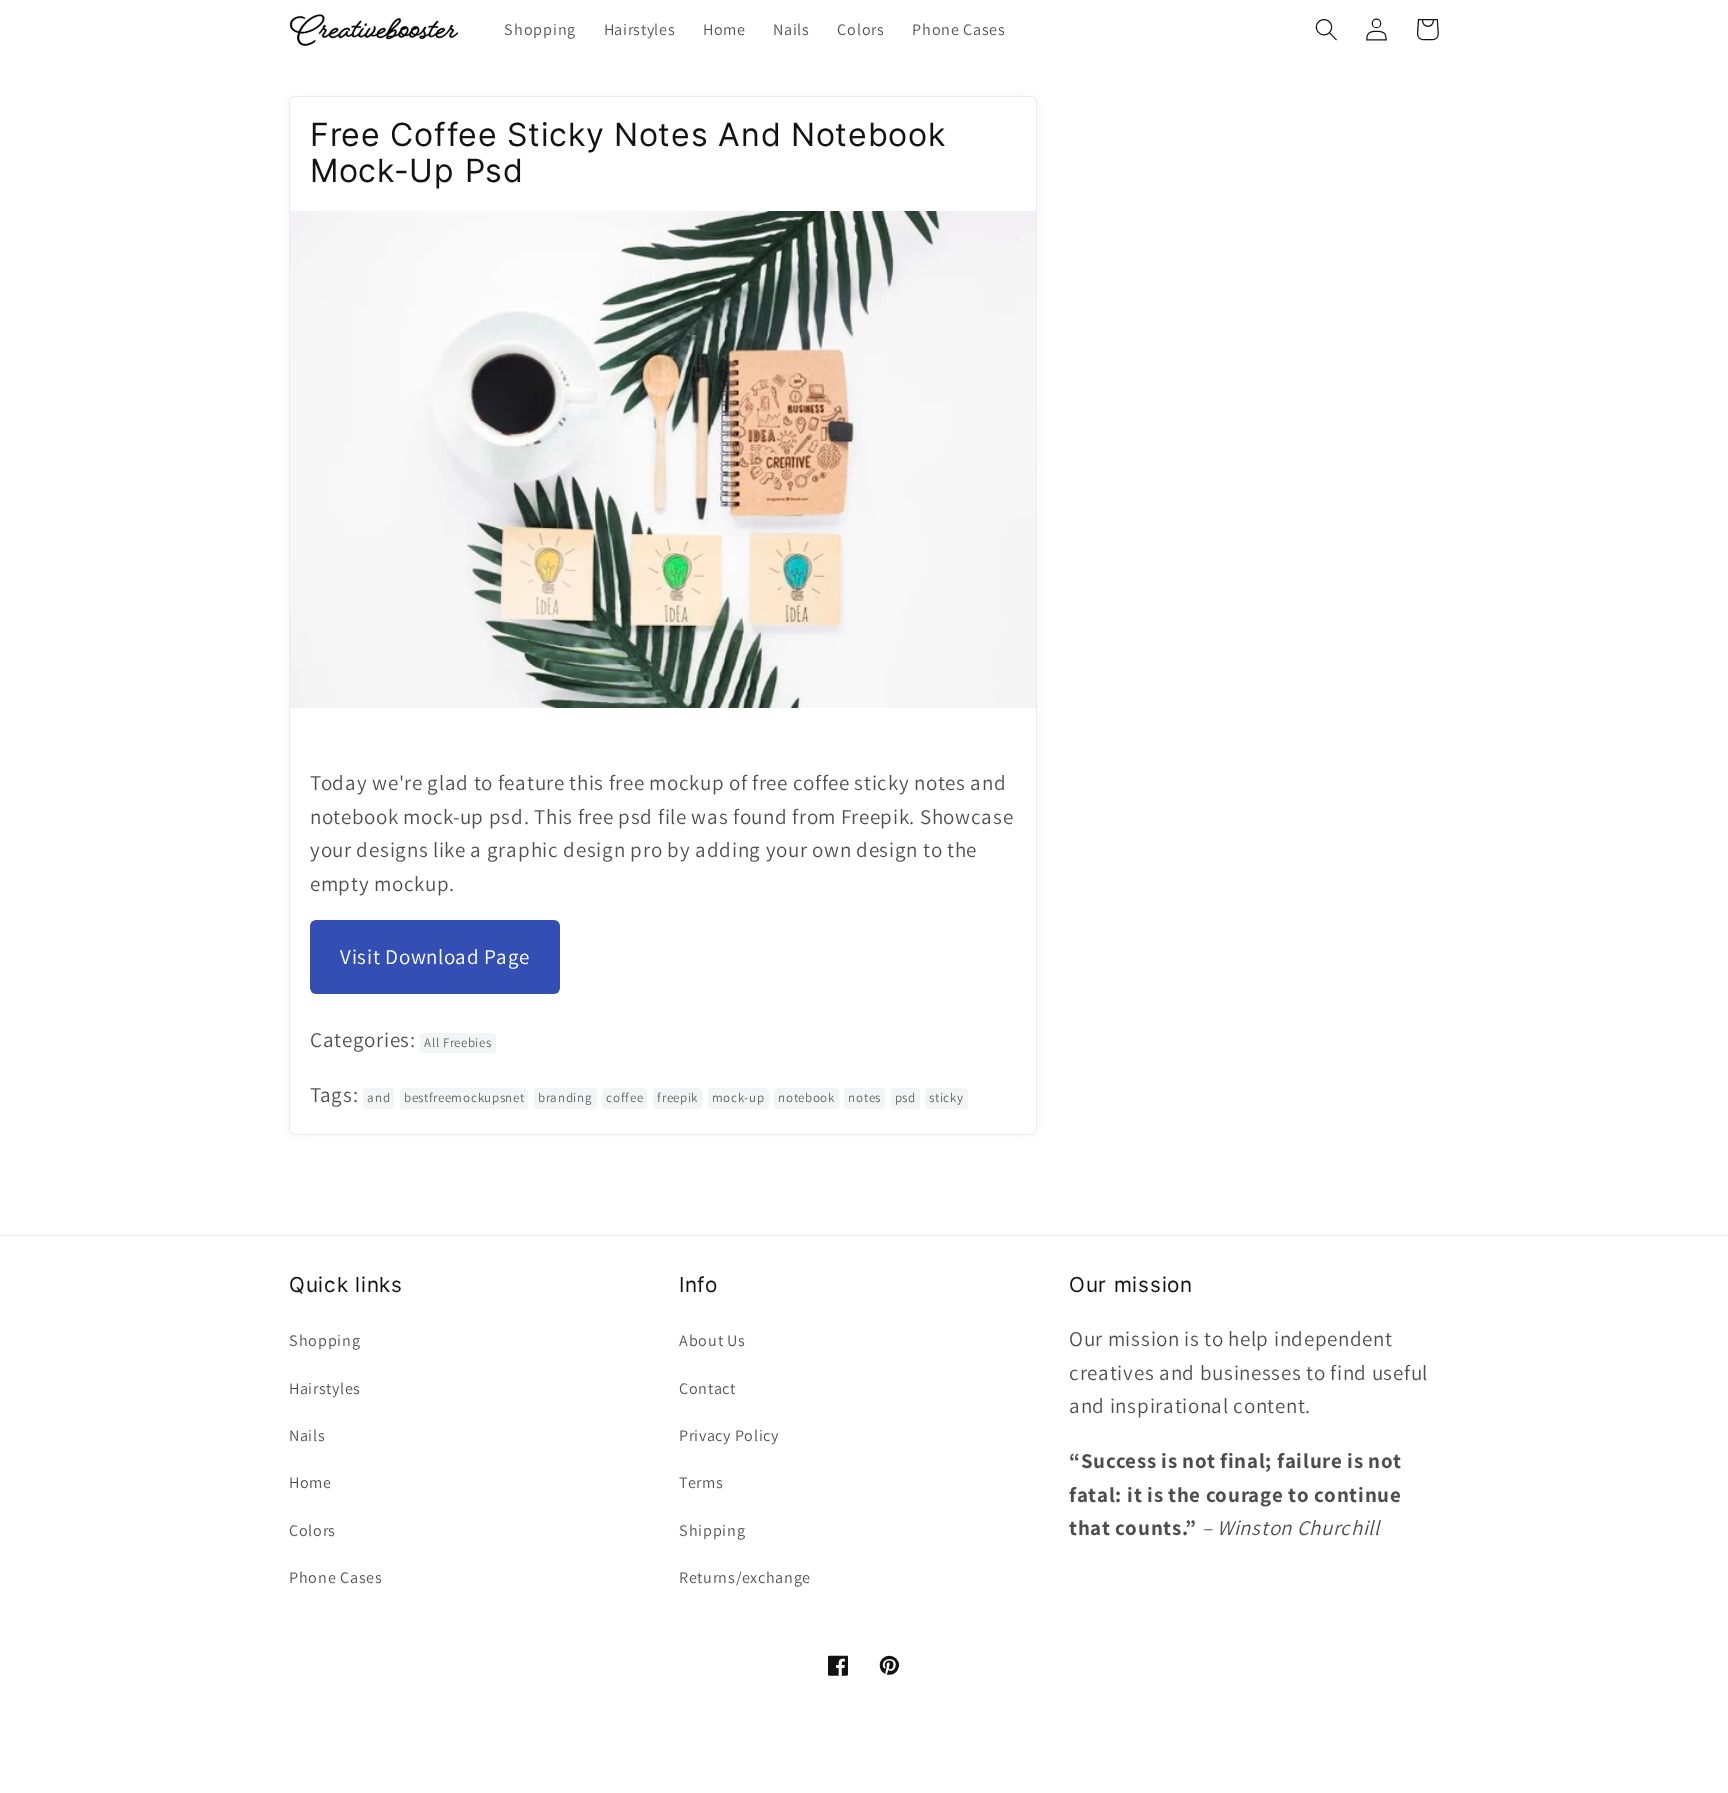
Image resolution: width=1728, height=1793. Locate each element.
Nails (307, 1435)
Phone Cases (336, 1577)
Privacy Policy (729, 1435)
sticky (946, 1097)
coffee (624, 1097)
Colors (312, 1530)
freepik (677, 1097)
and (378, 1097)
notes (864, 1097)
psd (905, 1097)
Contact (707, 1388)
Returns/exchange (745, 1577)
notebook (806, 1097)
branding (565, 1097)
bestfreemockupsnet (464, 1097)
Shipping (712, 1530)
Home (310, 1482)
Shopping (325, 1340)
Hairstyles (325, 1388)
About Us (712, 1340)
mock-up (738, 1097)
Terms (701, 1482)
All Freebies (457, 1042)
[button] (1326, 29)
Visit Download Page (435, 956)
